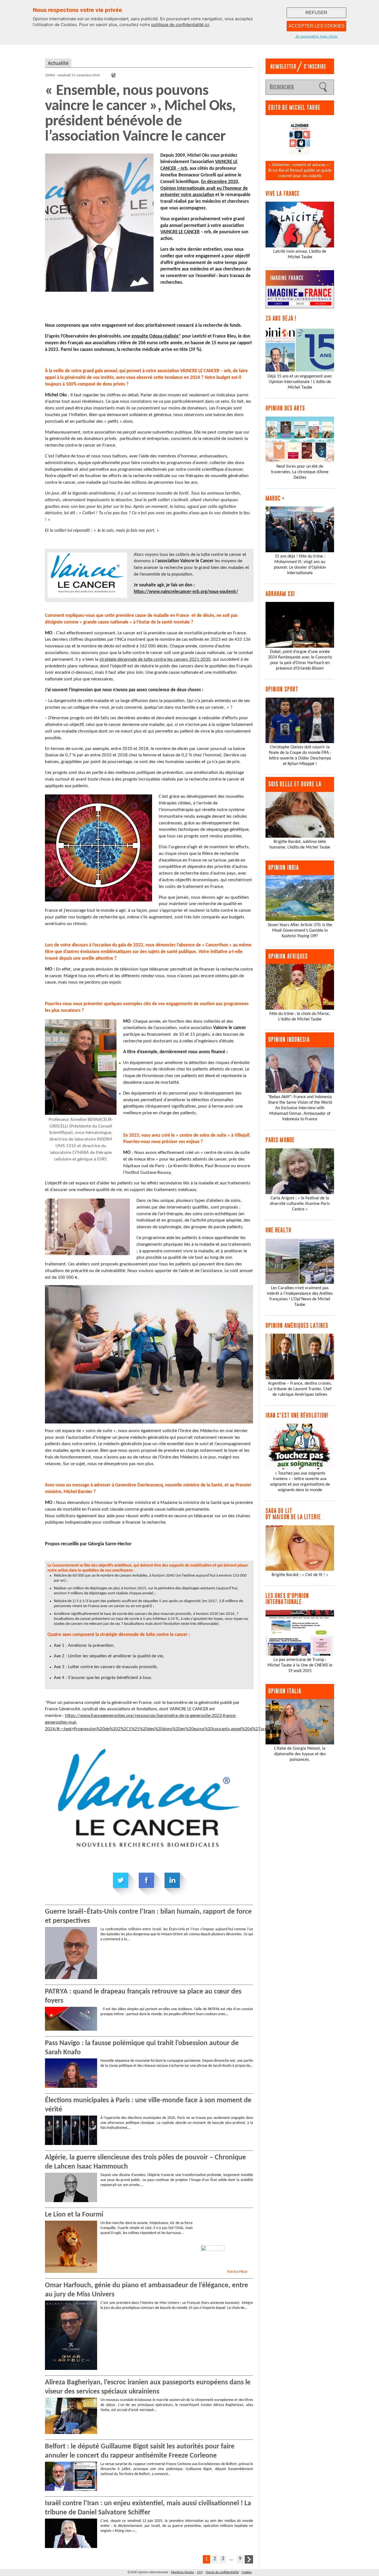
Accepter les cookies (317, 26)
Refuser (316, 13)
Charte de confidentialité (222, 2572)
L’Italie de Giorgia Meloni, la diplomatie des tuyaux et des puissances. (300, 1754)
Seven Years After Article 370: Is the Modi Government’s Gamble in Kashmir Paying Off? (300, 931)
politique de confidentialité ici (180, 25)
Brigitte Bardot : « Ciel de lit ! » (300, 1575)
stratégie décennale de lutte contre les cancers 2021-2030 (155, 659)
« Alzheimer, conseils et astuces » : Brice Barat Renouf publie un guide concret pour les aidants (300, 171)
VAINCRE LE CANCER (180, 232)
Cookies (247, 2572)
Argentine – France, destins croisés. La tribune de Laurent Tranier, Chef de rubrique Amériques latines (300, 1389)
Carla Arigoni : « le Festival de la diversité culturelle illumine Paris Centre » (300, 1204)
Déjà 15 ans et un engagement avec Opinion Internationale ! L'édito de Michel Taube (300, 382)
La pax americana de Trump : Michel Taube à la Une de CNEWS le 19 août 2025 (300, 1665)
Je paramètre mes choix (316, 36)
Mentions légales (183, 2572)
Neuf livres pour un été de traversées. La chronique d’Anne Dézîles (300, 472)
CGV (200, 2572)
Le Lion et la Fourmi (74, 2215)
